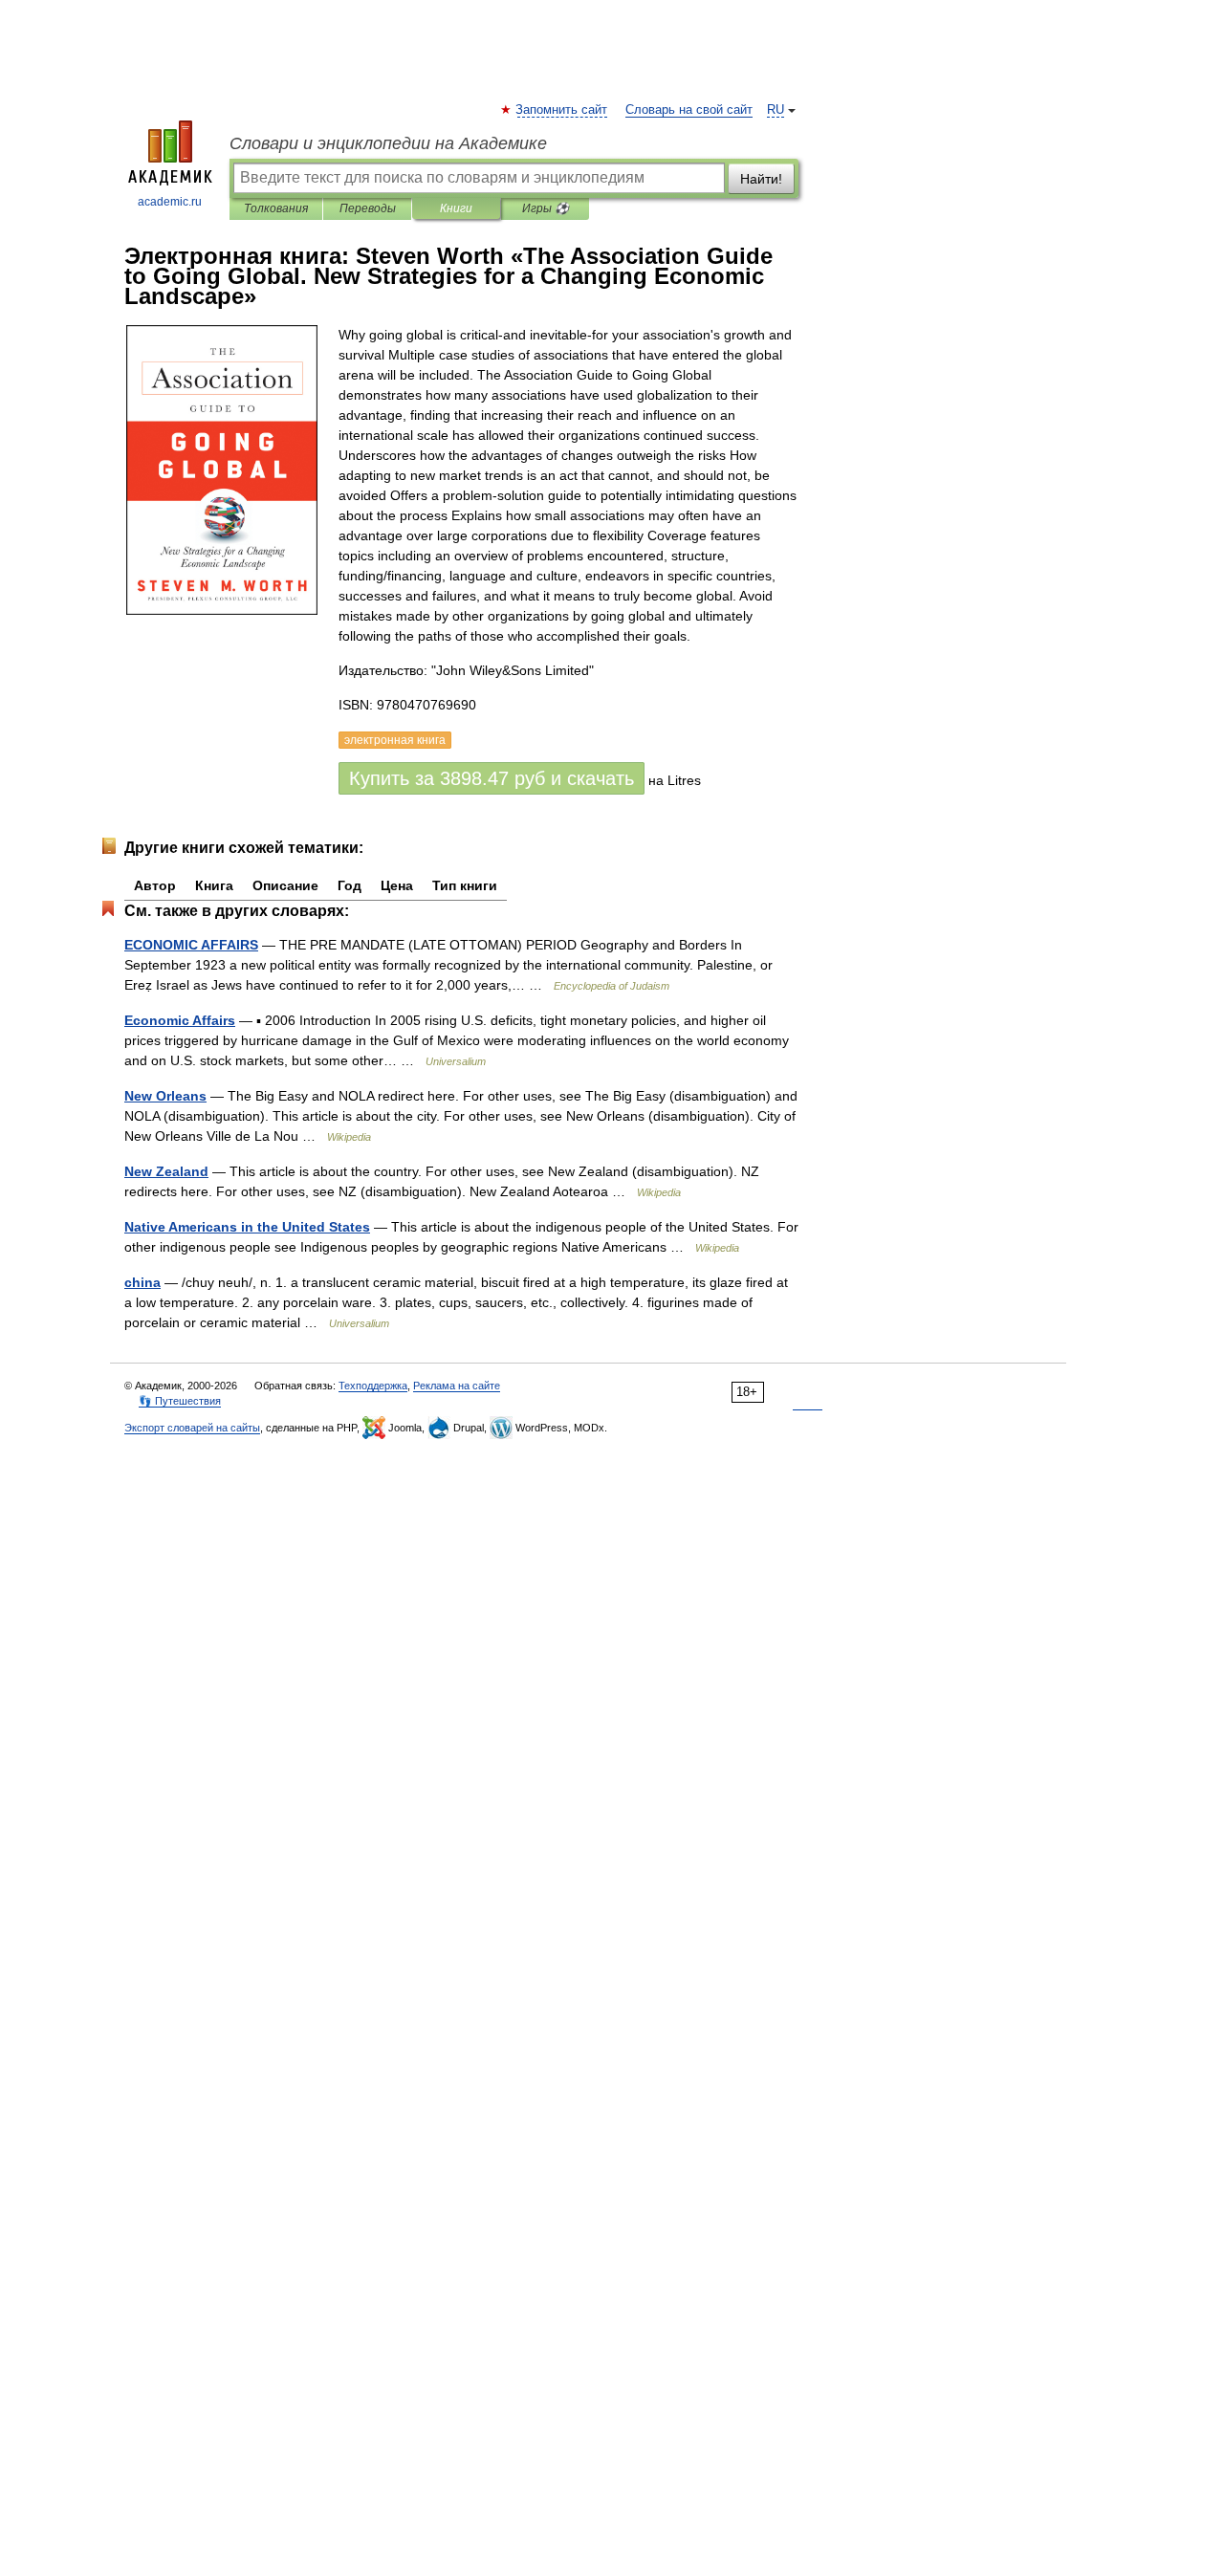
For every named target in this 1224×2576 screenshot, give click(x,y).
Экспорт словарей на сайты (192, 1428)
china (142, 1282)
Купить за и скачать (492, 778)
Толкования (276, 208)
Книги (456, 208)
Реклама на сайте (457, 1386)
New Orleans (165, 1096)
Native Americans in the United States (247, 1227)
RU (776, 110)
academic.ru (170, 202)
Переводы (368, 208)
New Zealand (166, 1171)
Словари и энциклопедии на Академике (388, 143)
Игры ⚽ (546, 208)
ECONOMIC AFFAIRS (191, 945)
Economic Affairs (180, 1020)
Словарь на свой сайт (689, 110)
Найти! (761, 179)
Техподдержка (373, 1386)
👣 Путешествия (180, 1401)
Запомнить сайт (562, 110)
